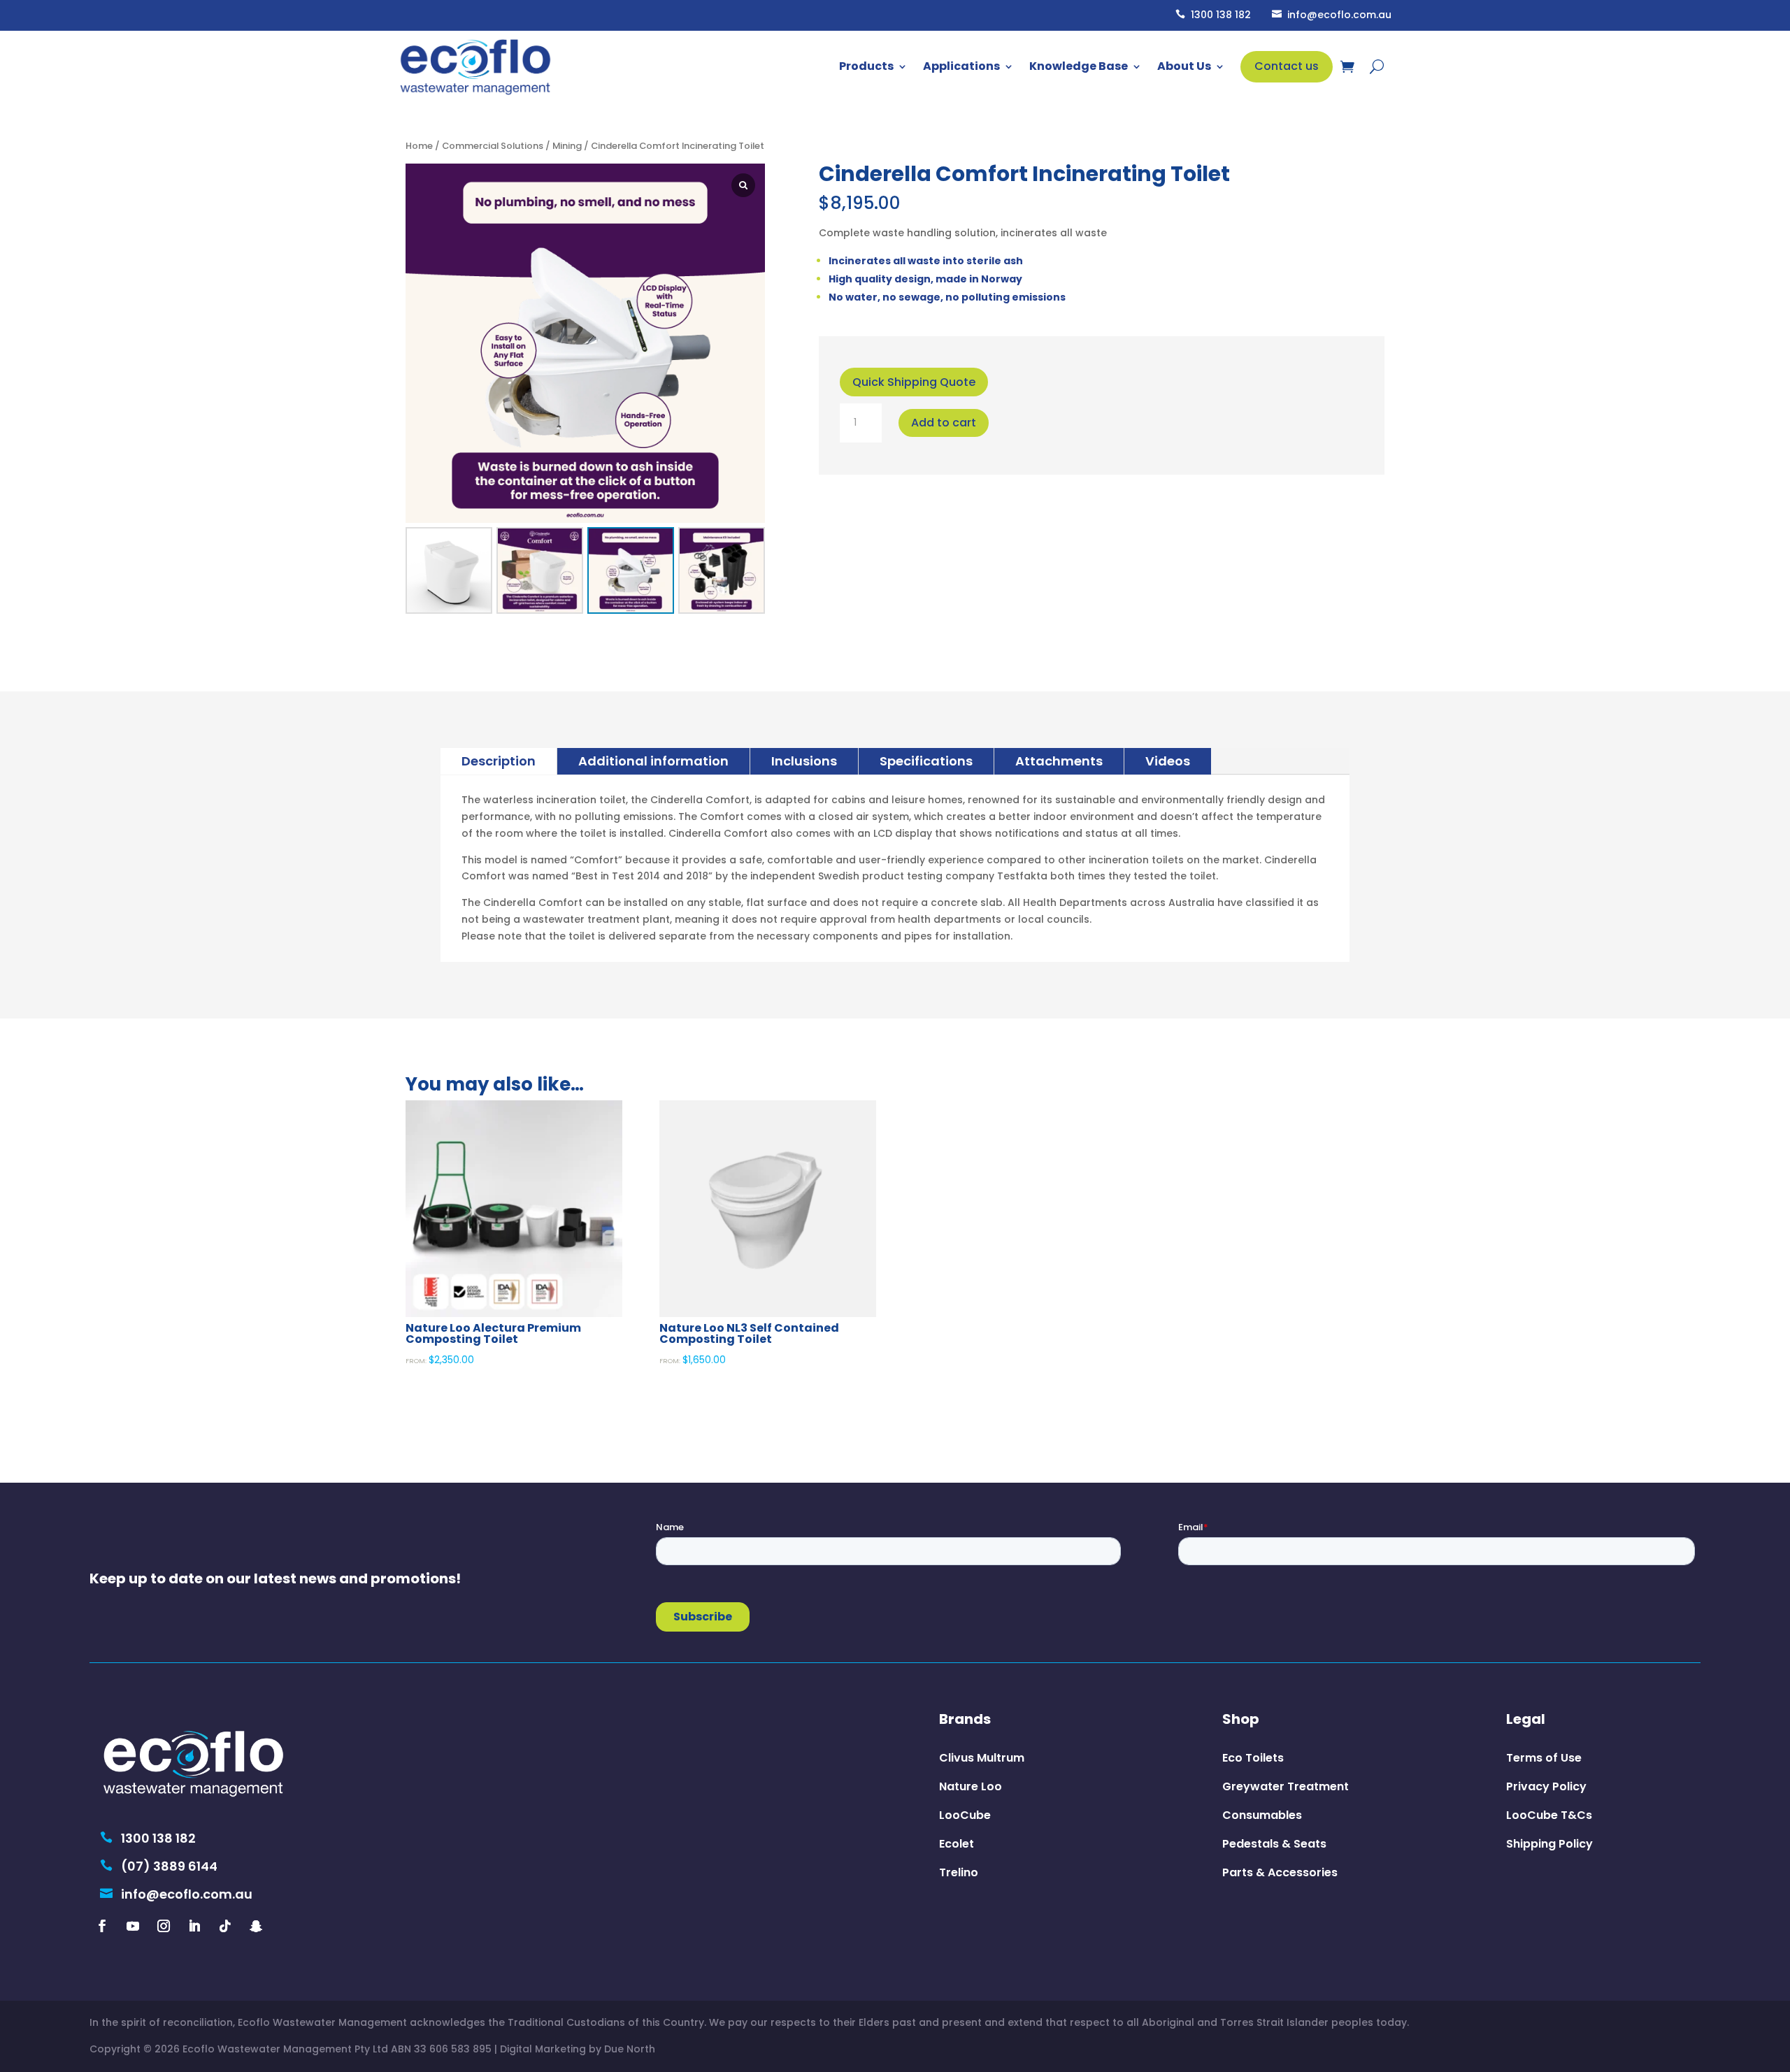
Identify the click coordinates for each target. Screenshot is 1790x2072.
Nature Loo (971, 1786)
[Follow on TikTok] (225, 1926)
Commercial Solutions (493, 146)
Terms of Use (1544, 1758)
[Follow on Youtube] (133, 1926)
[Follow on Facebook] (102, 1926)
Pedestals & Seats (1274, 1844)
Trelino (959, 1872)
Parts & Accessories (1280, 1872)
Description (499, 761)
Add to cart (944, 423)
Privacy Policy (1546, 1786)
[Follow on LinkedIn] (194, 1926)
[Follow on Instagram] (164, 1926)
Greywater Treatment (1286, 1786)
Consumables (1262, 1815)
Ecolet (957, 1844)
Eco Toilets (1253, 1758)
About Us (1184, 66)
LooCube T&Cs (1549, 1815)
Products (866, 66)
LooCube (965, 1815)
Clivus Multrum (982, 1758)
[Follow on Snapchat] (256, 1926)
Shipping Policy (1549, 1844)
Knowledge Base (1079, 66)
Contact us (1287, 66)
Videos (1168, 761)
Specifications (926, 761)
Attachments (1059, 761)
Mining (567, 146)
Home (419, 146)
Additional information (653, 761)
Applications (961, 66)
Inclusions (804, 761)
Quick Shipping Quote (914, 382)
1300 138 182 (1213, 15)
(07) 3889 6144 (159, 1866)
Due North (630, 2049)
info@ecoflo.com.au (1332, 15)
